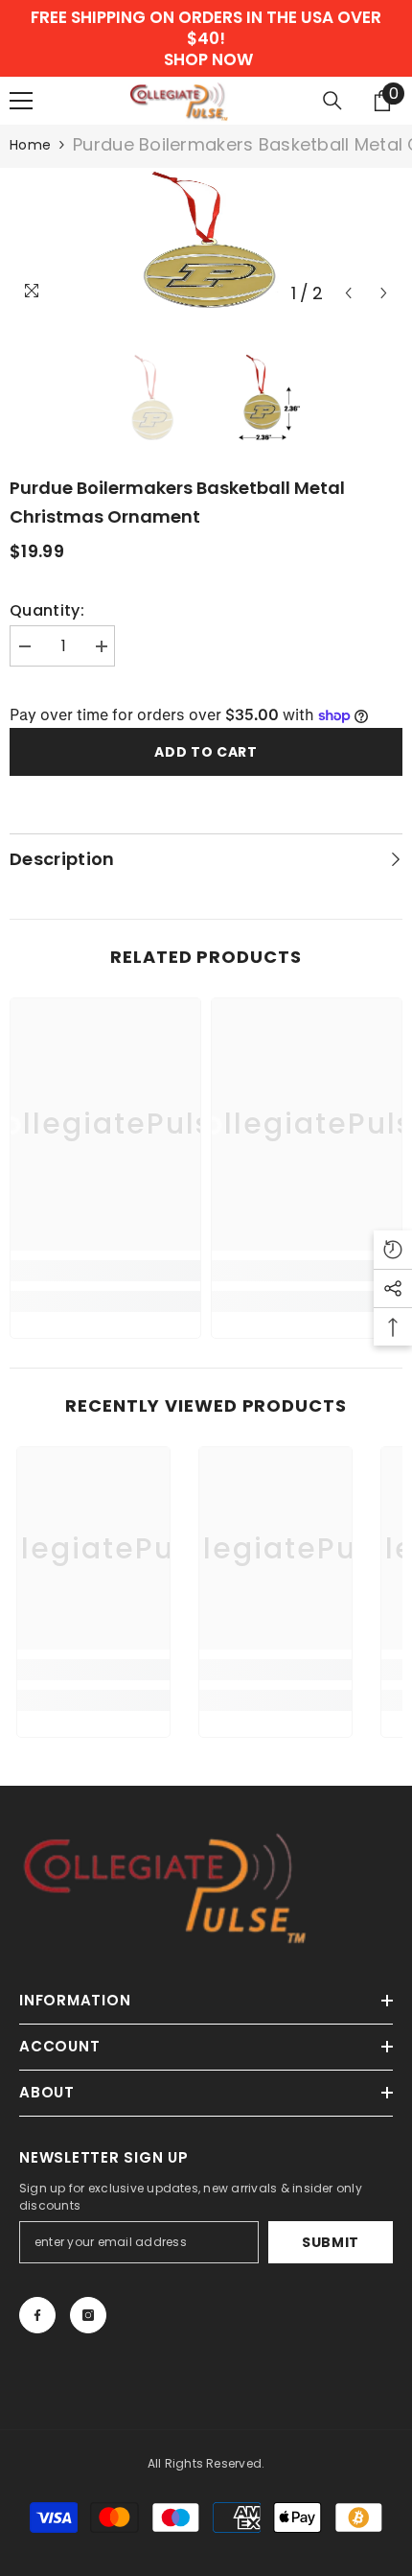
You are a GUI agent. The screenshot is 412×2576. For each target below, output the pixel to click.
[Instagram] (88, 2315)
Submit (331, 2242)
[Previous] (348, 293)
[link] (105, 1271)
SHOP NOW (208, 59)
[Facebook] (37, 2315)
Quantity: (47, 611)
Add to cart (206, 752)
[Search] (332, 101)
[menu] (21, 101)
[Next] (384, 293)
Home (30, 145)
